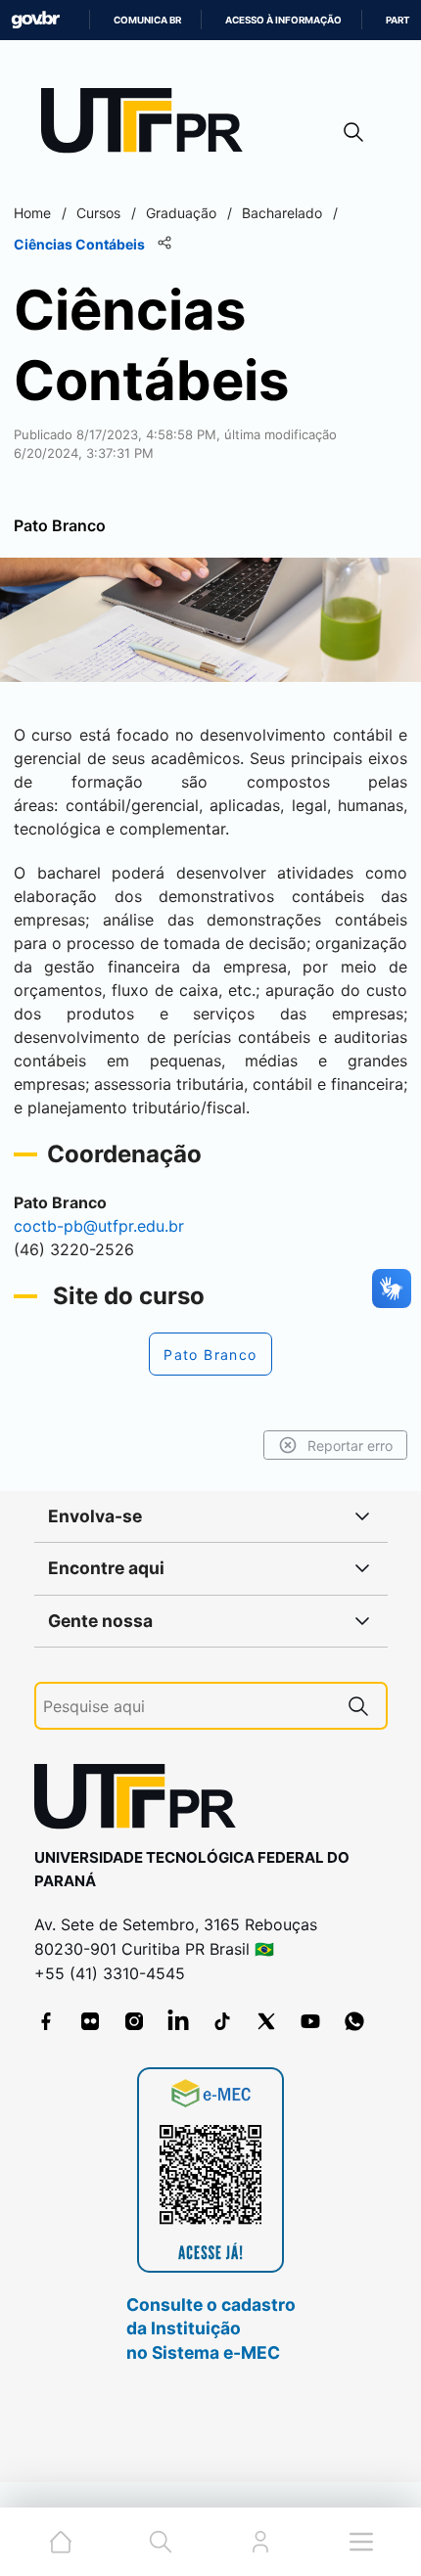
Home (32, 213)
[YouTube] (310, 2021)
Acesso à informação (283, 20)
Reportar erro (350, 1446)
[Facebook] (46, 2021)
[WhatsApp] (354, 2021)
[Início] (149, 125)
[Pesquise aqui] (358, 1706)
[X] (266, 2021)
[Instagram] (134, 2021)
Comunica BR (147, 20)
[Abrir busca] (353, 132)
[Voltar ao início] (142, 1801)
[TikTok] (222, 2021)
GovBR (35, 20)
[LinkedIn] (178, 2021)
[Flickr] (90, 2021)
